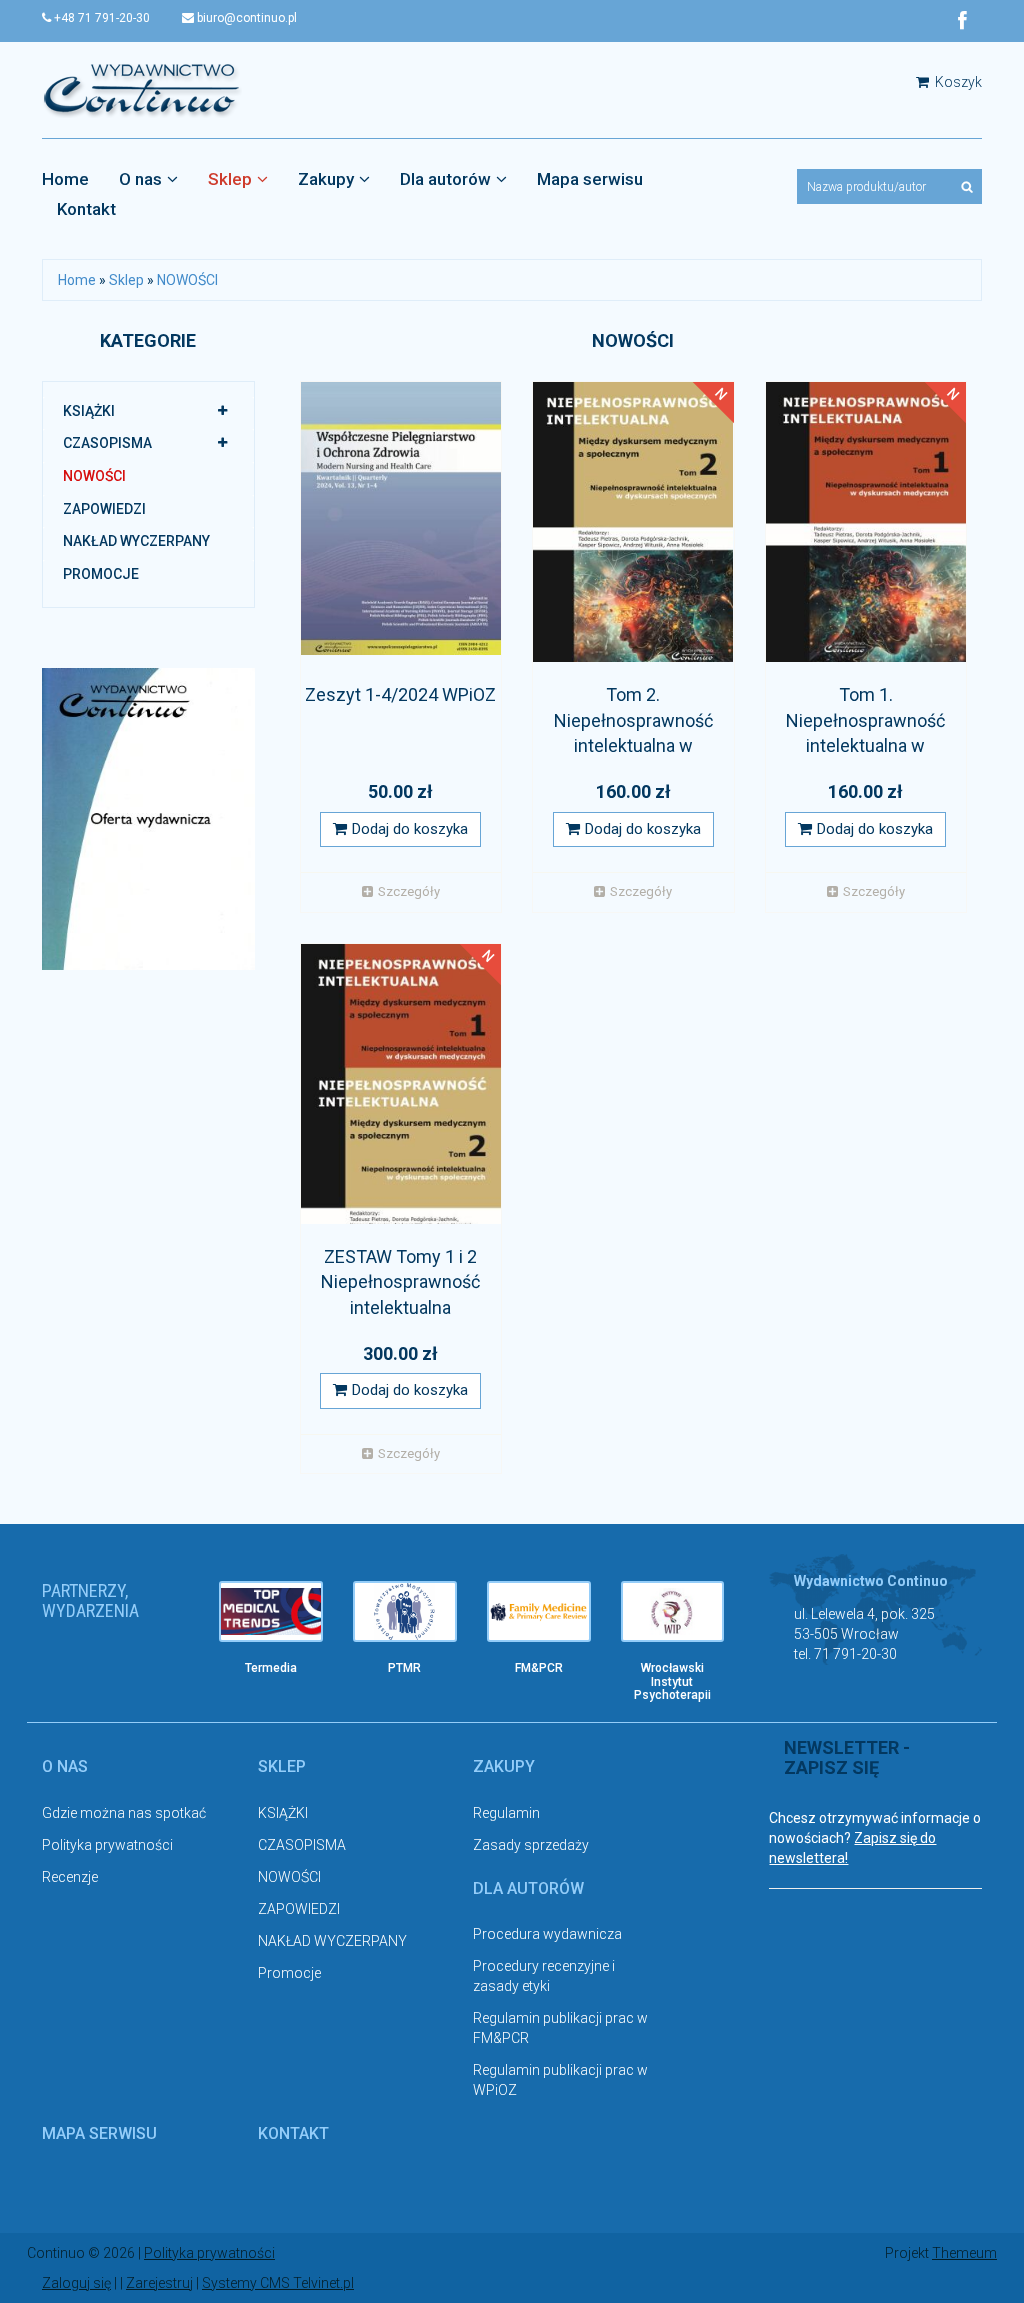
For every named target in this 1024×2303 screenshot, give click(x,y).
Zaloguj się (76, 2283)
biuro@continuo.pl (245, 18)
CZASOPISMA (107, 443)
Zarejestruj (159, 2283)
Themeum (964, 2253)
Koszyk (957, 82)
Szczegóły (409, 891)
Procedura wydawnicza (547, 1934)
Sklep (230, 179)
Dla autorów (445, 179)
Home (65, 179)
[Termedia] (271, 1611)
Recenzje (70, 1877)
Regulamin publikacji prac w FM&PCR (560, 2028)
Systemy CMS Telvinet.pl (278, 2283)
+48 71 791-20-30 (100, 18)
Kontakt (86, 209)
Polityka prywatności (107, 1845)
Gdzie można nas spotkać (124, 1813)
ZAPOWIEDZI (104, 509)
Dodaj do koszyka (410, 829)
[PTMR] (405, 1611)
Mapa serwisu (590, 179)
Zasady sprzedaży (531, 1845)
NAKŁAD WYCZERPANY (136, 541)
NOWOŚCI (187, 280)
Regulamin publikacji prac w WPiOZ (560, 2080)
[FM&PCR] (539, 1611)
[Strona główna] (142, 89)
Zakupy (326, 179)
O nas (140, 179)
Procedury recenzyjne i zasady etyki (544, 1976)
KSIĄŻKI (89, 411)
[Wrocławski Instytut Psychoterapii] (673, 1611)
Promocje (101, 574)
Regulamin (506, 1813)
